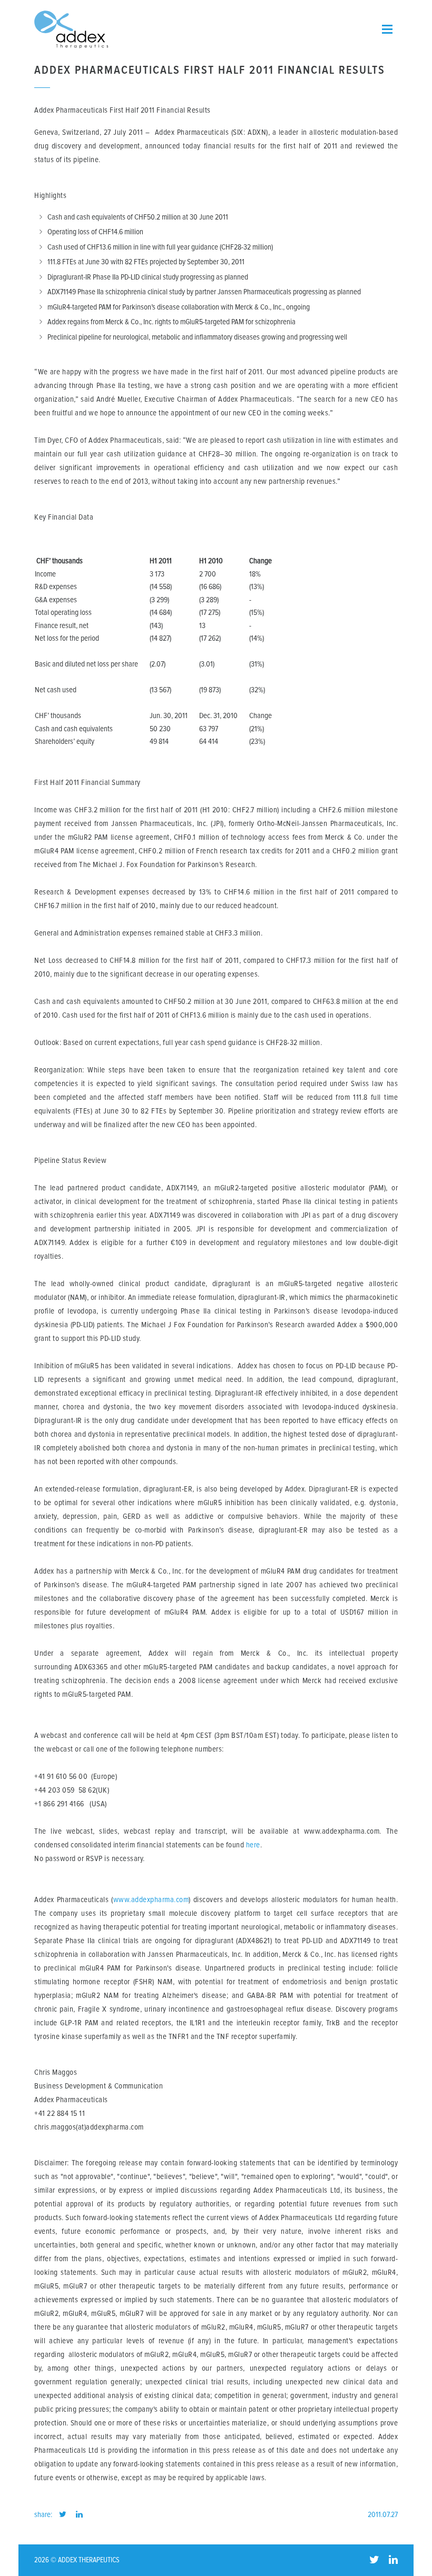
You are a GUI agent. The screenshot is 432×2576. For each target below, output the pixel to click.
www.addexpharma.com (151, 1900)
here (253, 1845)
